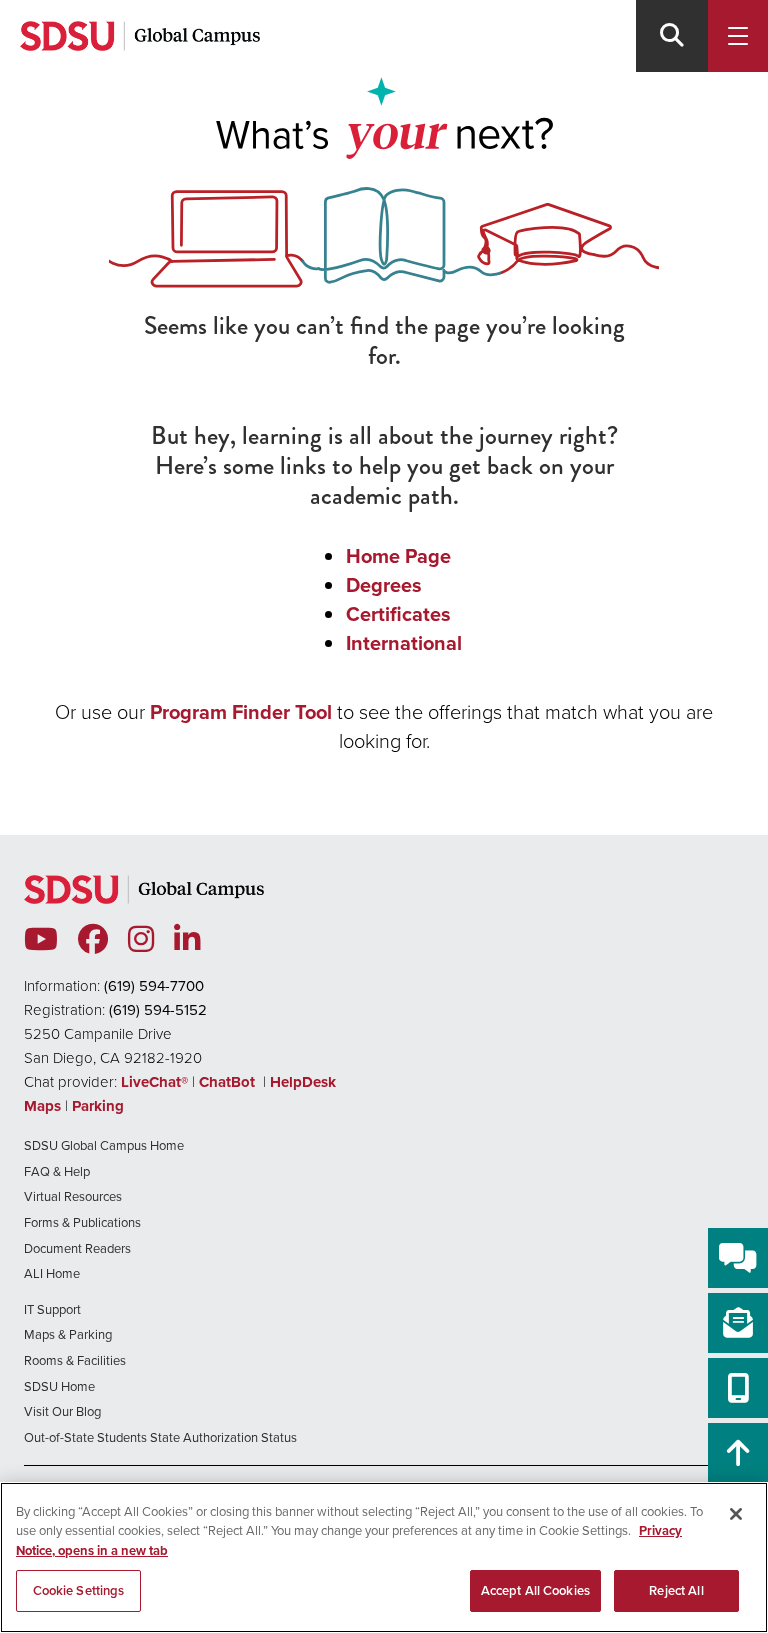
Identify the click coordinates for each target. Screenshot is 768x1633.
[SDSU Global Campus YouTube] (41, 939)
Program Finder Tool (241, 711)
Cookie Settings (79, 1590)
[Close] (736, 1514)
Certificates (398, 613)
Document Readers (77, 1248)
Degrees (384, 584)
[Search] (672, 36)
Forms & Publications (82, 1222)
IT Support (52, 1309)
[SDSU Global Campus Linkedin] (187, 939)
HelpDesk (305, 1082)
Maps (42, 1106)
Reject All (676, 1590)
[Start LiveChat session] (738, 1258)
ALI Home (52, 1273)
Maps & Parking (68, 1334)
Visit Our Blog (62, 1411)
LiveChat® (154, 1082)
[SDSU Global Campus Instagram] (141, 939)
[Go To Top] (738, 1453)
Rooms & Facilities (75, 1360)
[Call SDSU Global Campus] (738, 1388)
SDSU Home (59, 1386)
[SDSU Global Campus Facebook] (93, 939)
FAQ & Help (57, 1171)
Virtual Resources (73, 1196)
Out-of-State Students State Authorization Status (160, 1437)
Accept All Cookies (535, 1590)
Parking (98, 1106)
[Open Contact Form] (738, 1323)
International (404, 642)
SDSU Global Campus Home (104, 1145)
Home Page (398, 555)
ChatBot (229, 1082)
